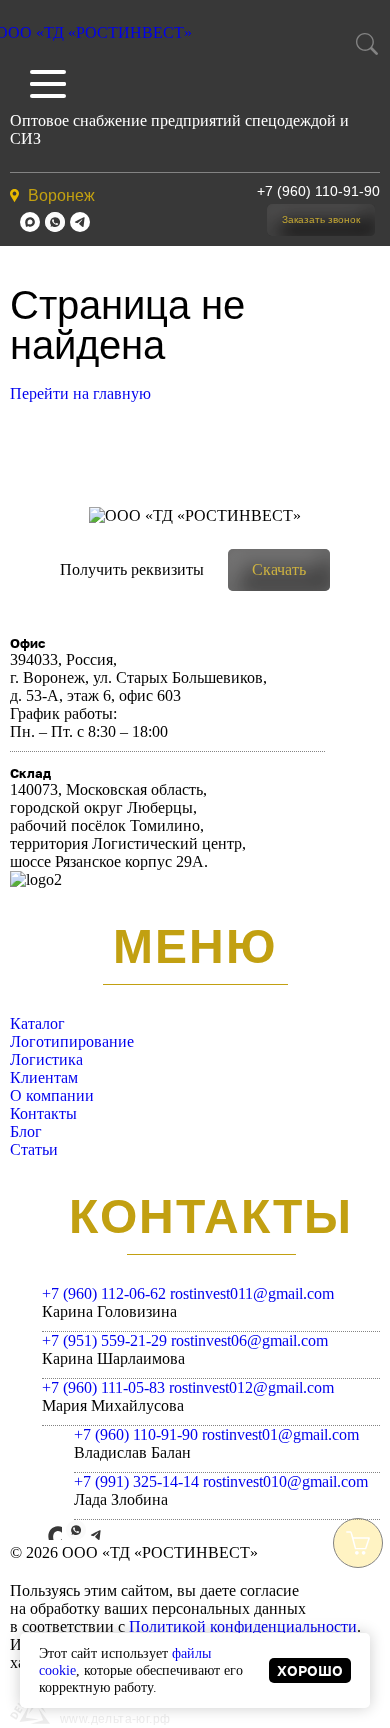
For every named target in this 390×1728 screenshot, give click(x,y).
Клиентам (44, 1077)
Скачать (279, 569)
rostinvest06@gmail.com (249, 1340)
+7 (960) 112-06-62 (104, 1293)
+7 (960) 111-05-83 (103, 1387)
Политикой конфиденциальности (243, 1626)
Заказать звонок (321, 219)
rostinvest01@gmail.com (280, 1434)
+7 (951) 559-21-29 (104, 1340)
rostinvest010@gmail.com (285, 1481)
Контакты (43, 1113)
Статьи (34, 1149)
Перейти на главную (80, 393)
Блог (26, 1131)
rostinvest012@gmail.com (251, 1387)
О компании (52, 1095)
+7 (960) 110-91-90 (318, 191)
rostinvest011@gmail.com (252, 1293)
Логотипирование (72, 1041)
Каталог (37, 1023)
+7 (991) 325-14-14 (136, 1481)
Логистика (46, 1059)
